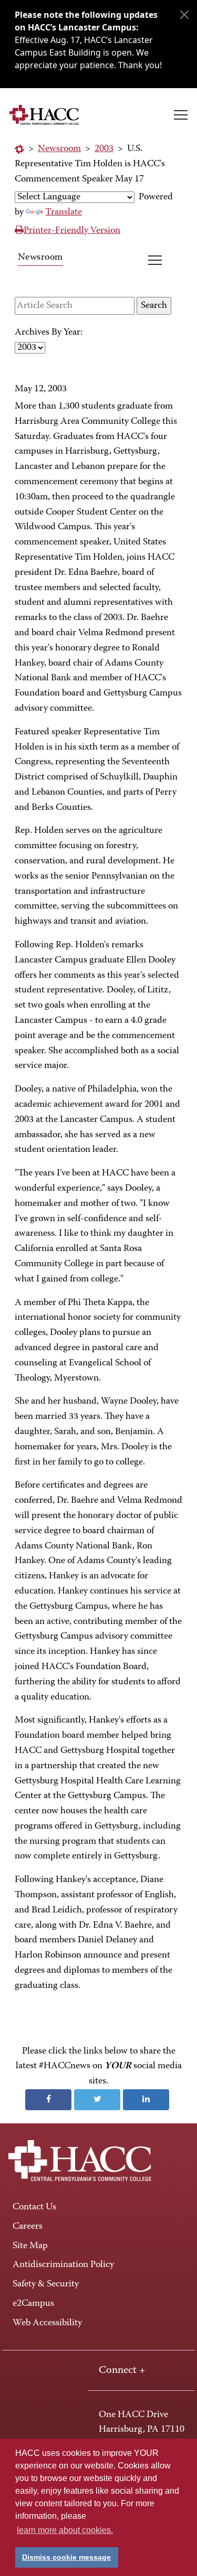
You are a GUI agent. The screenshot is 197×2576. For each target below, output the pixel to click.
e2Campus (33, 2304)
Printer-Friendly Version (72, 231)
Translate (64, 212)
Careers (28, 2227)
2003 (104, 149)
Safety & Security (46, 2284)
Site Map (30, 2246)
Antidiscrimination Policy (63, 2265)
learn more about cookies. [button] (65, 2530)
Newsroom (59, 149)
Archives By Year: (49, 333)
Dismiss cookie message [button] (66, 2557)
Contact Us (34, 2207)
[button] (181, 115)
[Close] (184, 15)
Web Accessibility (47, 2323)
